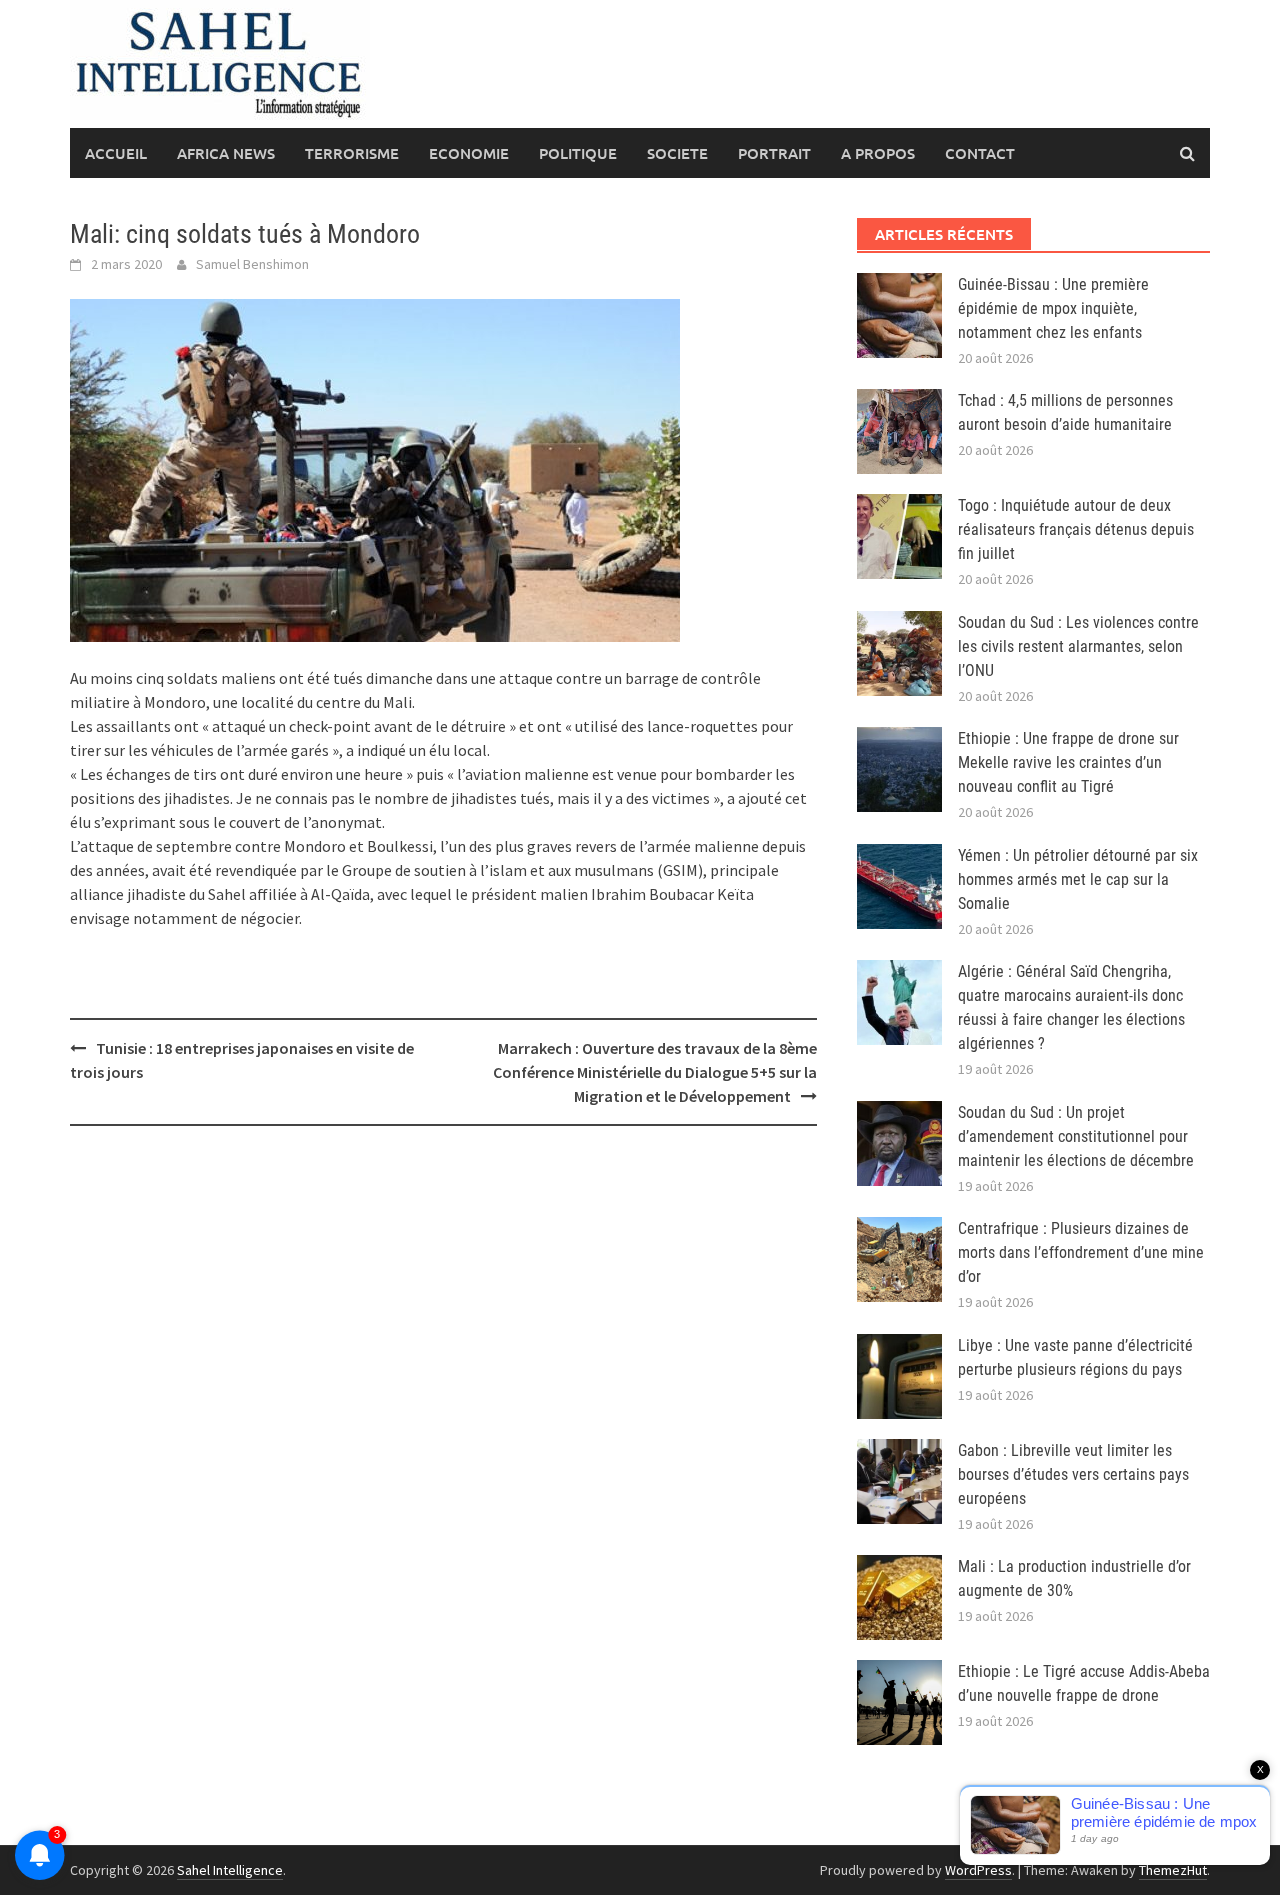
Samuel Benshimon (252, 264)
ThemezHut (1173, 1870)
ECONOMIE (469, 153)
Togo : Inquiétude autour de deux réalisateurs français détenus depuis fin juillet (1076, 529)
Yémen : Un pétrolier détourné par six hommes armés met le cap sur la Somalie (1078, 879)
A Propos (878, 153)
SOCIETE (677, 153)
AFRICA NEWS (226, 153)
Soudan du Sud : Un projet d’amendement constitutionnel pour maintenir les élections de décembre (1076, 1136)
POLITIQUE (578, 153)
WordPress (978, 1870)
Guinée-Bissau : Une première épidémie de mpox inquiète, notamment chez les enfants (1053, 308)
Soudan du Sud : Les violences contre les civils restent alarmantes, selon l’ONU (1078, 646)
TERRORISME (352, 153)
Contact (980, 153)
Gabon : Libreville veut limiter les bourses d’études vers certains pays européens (1073, 1474)
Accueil (116, 153)
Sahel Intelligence (230, 1870)
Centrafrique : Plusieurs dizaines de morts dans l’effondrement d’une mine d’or (1081, 1252)
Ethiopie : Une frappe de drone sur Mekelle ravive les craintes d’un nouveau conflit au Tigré (1068, 762)
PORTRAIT (774, 153)
